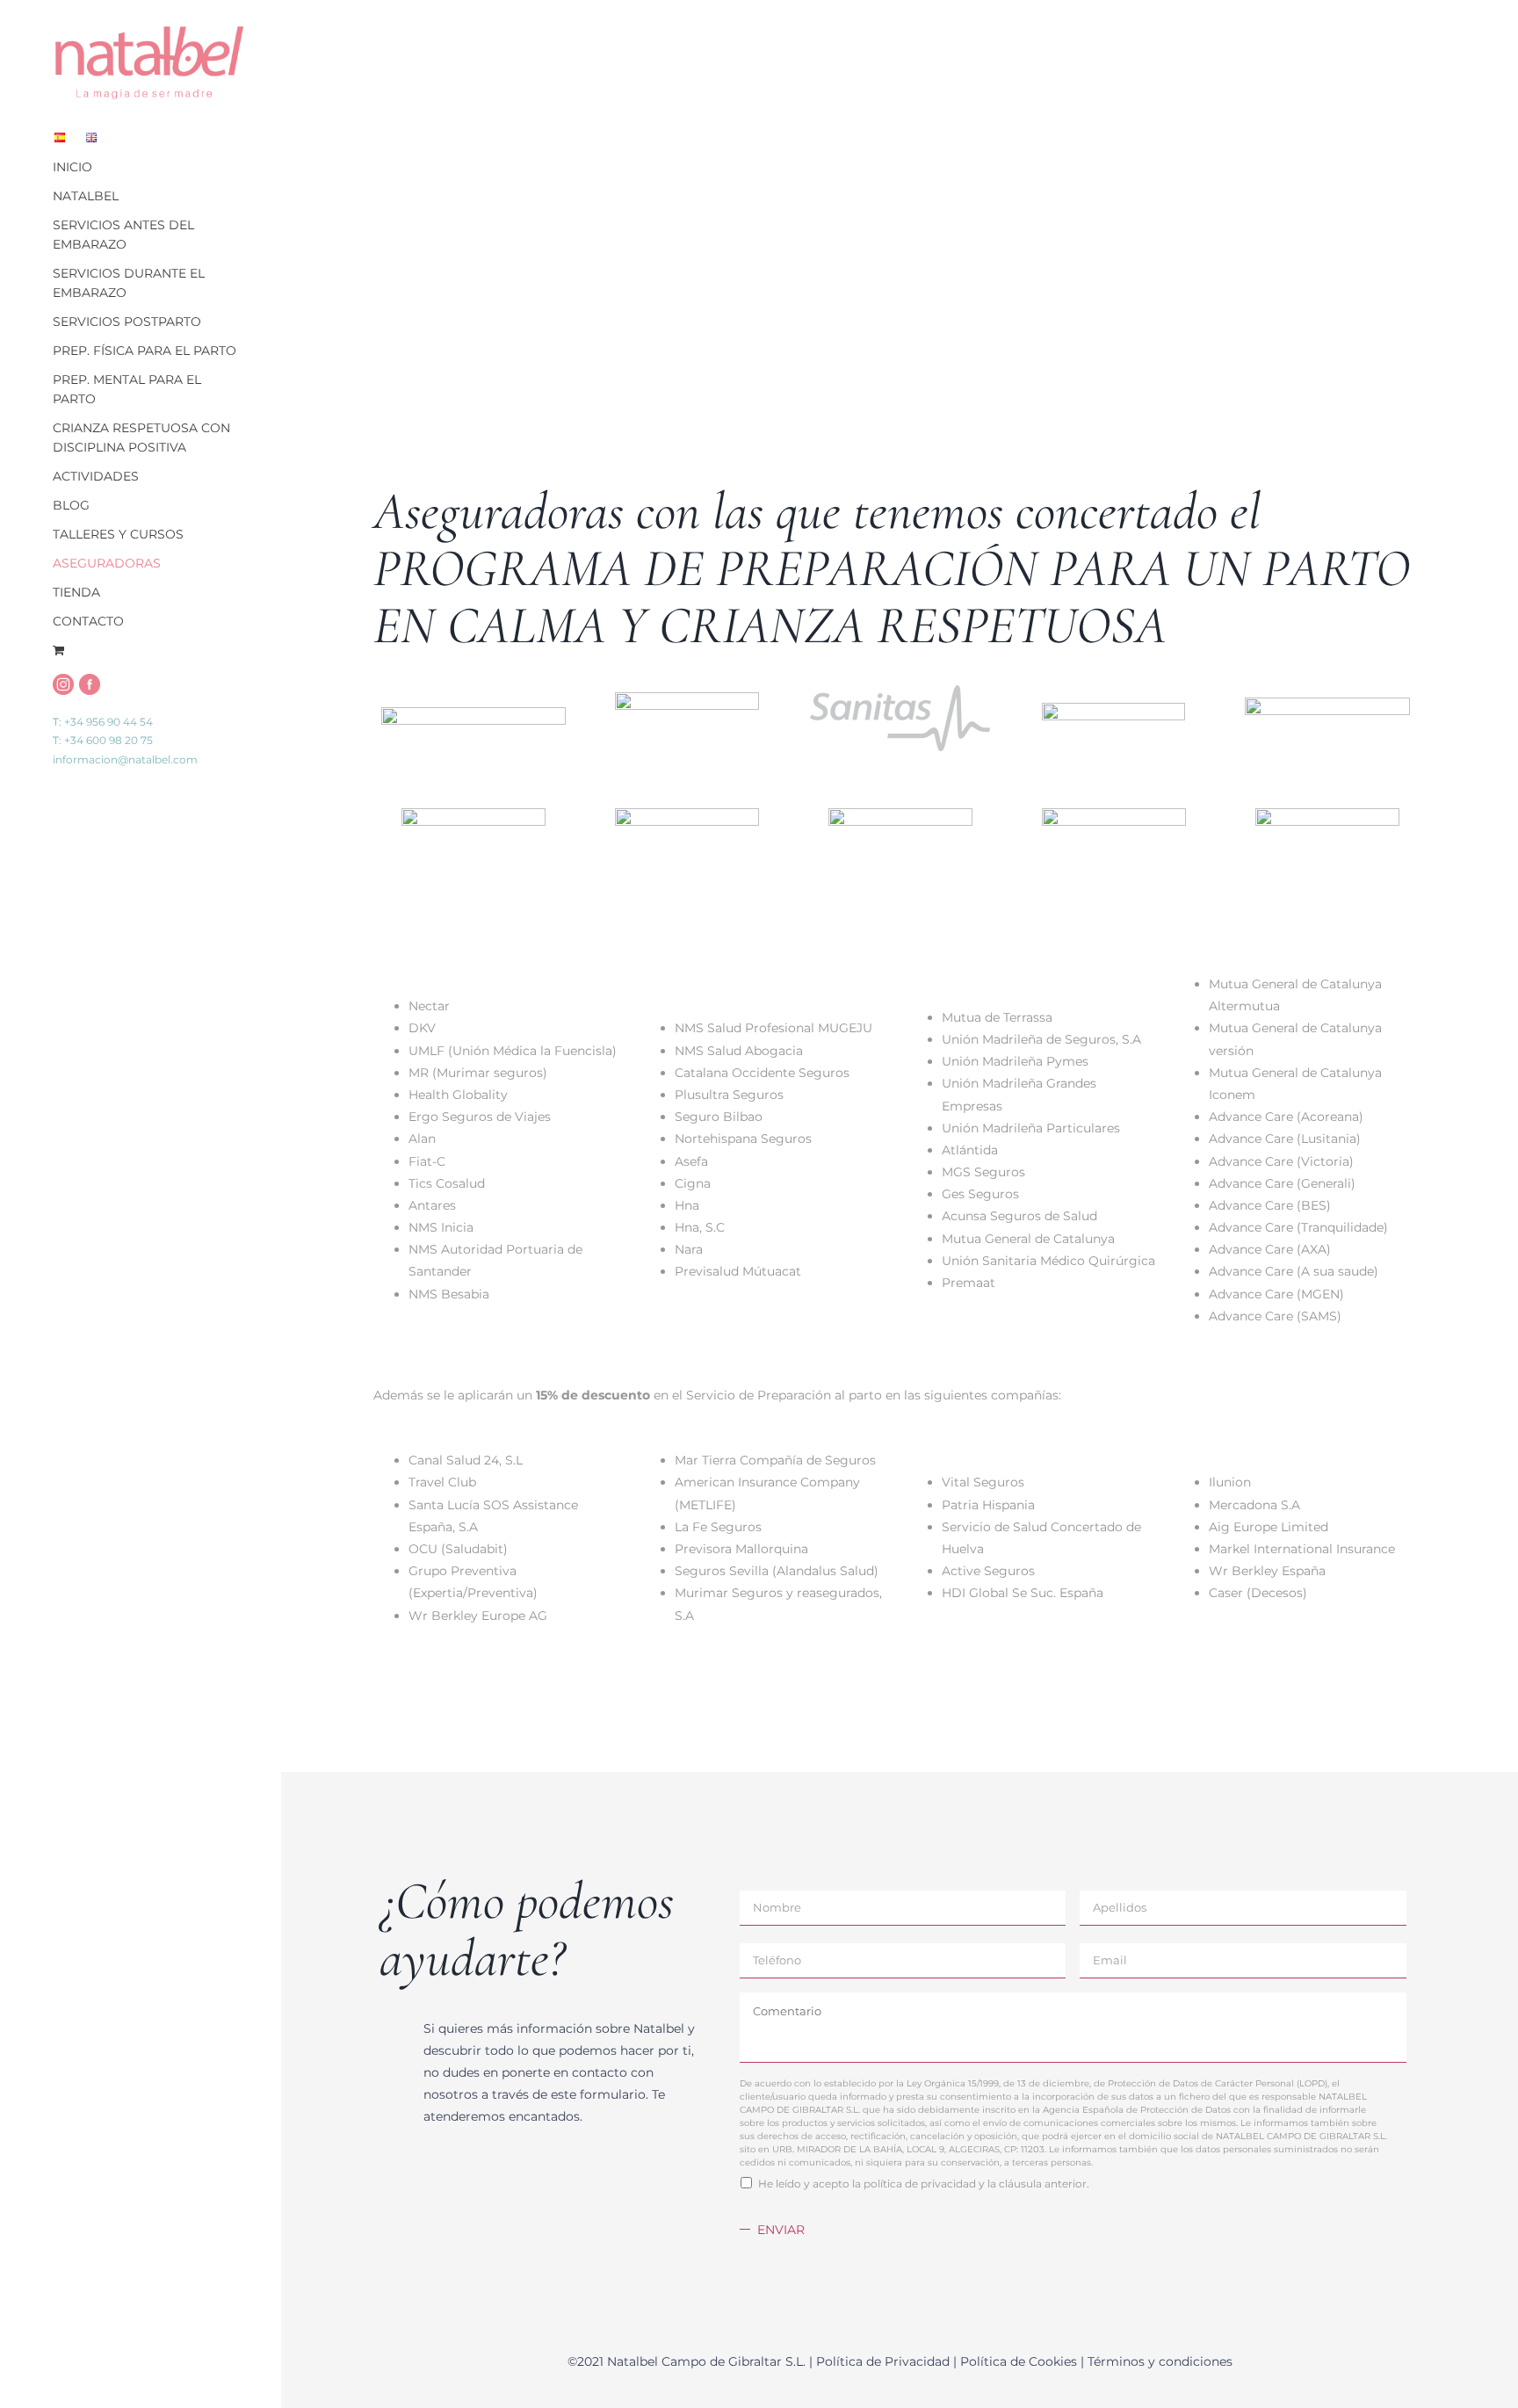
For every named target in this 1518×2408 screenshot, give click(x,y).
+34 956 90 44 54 (108, 722)
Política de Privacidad (883, 2361)
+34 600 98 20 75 (108, 740)
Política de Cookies (1019, 2361)
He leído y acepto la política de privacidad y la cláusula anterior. (924, 2184)
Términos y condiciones (1160, 2361)
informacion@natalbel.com (125, 759)
